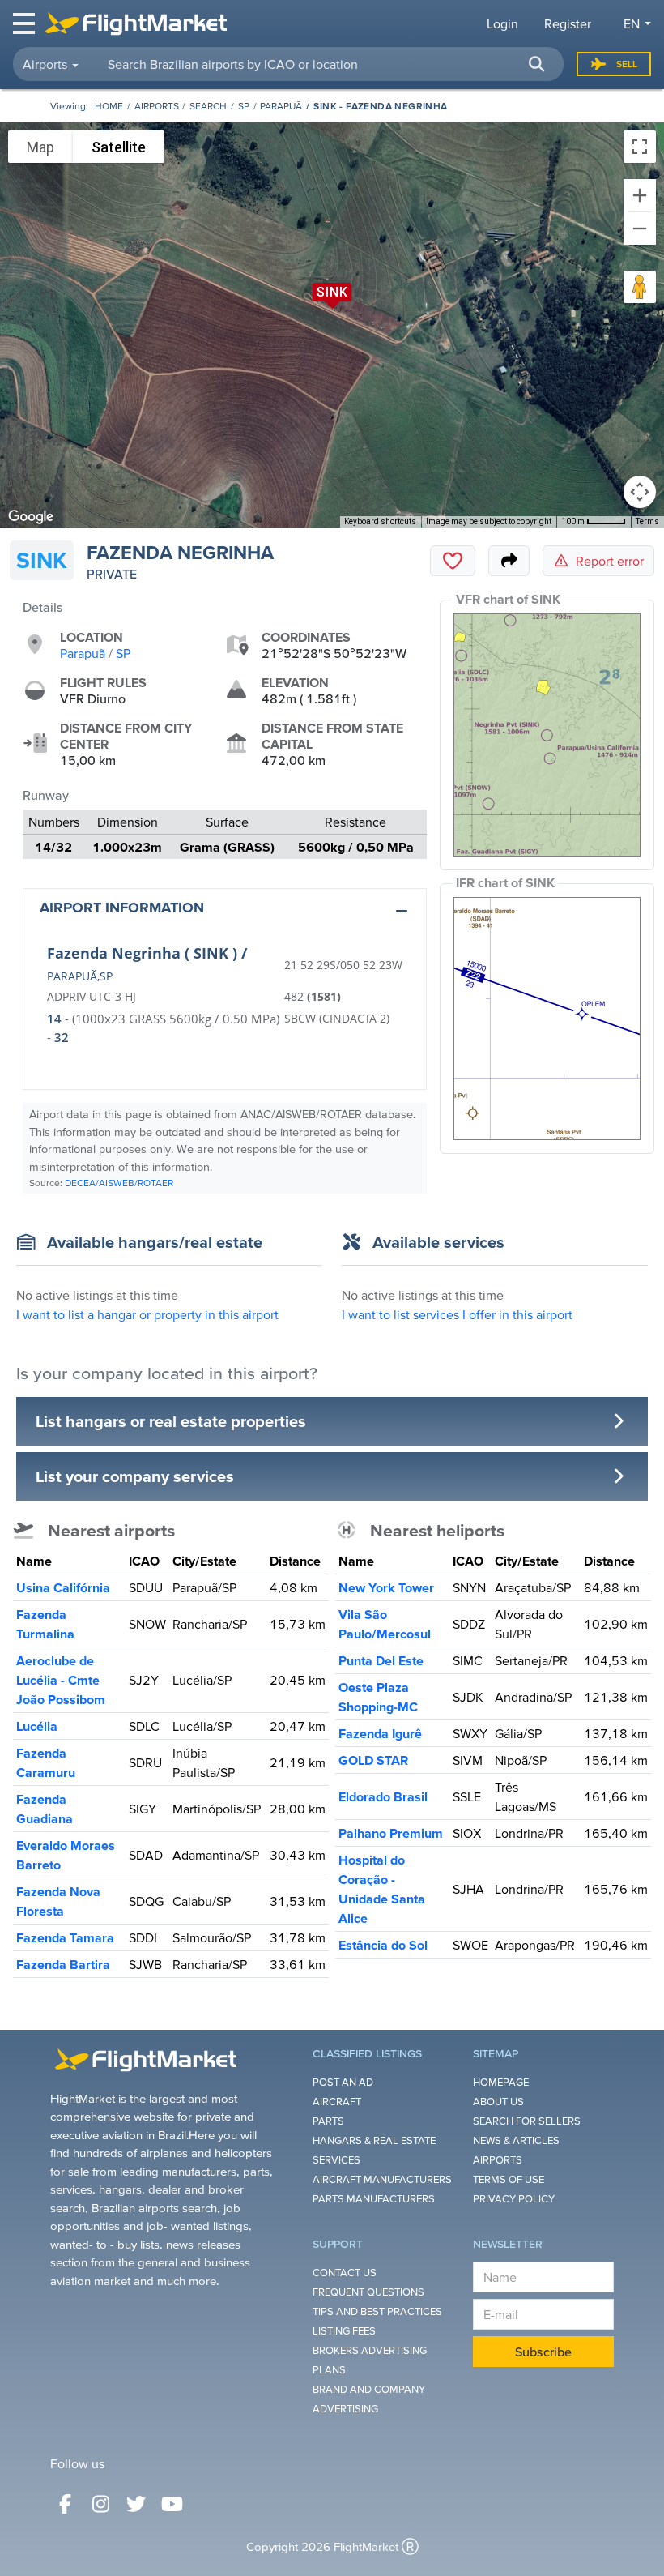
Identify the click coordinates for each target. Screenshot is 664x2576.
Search (208, 106)
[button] (536, 64)
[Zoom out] (640, 229)
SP (244, 106)
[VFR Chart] (547, 735)
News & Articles (516, 2140)
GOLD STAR (373, 1760)
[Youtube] (172, 2504)
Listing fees (344, 2331)
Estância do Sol (383, 1945)
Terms (647, 521)
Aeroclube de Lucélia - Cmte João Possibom (61, 1680)
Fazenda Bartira (63, 1964)
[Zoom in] (640, 195)
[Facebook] (65, 2504)
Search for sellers (527, 2121)
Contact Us (345, 2273)
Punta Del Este (381, 1660)
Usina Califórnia (63, 1587)
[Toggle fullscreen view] (640, 147)
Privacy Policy (514, 2199)
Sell (627, 64)
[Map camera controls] (640, 492)
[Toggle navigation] (25, 23)
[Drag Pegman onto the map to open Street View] (640, 287)
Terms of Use (509, 2179)
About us (498, 2102)
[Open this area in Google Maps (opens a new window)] (31, 517)
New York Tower (386, 1587)
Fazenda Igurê (380, 1733)
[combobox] (326, 64)
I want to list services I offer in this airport (457, 1314)
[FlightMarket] (136, 23)
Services (336, 2160)
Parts (328, 2121)
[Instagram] (100, 2504)
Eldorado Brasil (383, 1796)
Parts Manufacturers (374, 2199)
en (632, 23)
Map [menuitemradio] (40, 147)
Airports (157, 106)
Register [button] (568, 23)
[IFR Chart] (547, 1019)
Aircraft (337, 2102)
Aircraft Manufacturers (382, 2179)
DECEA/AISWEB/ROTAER (119, 1183)
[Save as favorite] (453, 561)
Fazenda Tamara (65, 1937)
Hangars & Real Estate (374, 2140)
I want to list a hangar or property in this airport (147, 1314)
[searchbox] (326, 64)
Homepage (501, 2082)
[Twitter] (136, 2504)
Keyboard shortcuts (380, 521)
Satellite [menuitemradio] (119, 147)
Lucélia (37, 1726)
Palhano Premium (391, 1833)
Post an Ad (343, 2082)
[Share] (509, 561)
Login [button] (502, 23)
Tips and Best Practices (377, 2311)
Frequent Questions (368, 2292)
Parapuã (281, 106)
